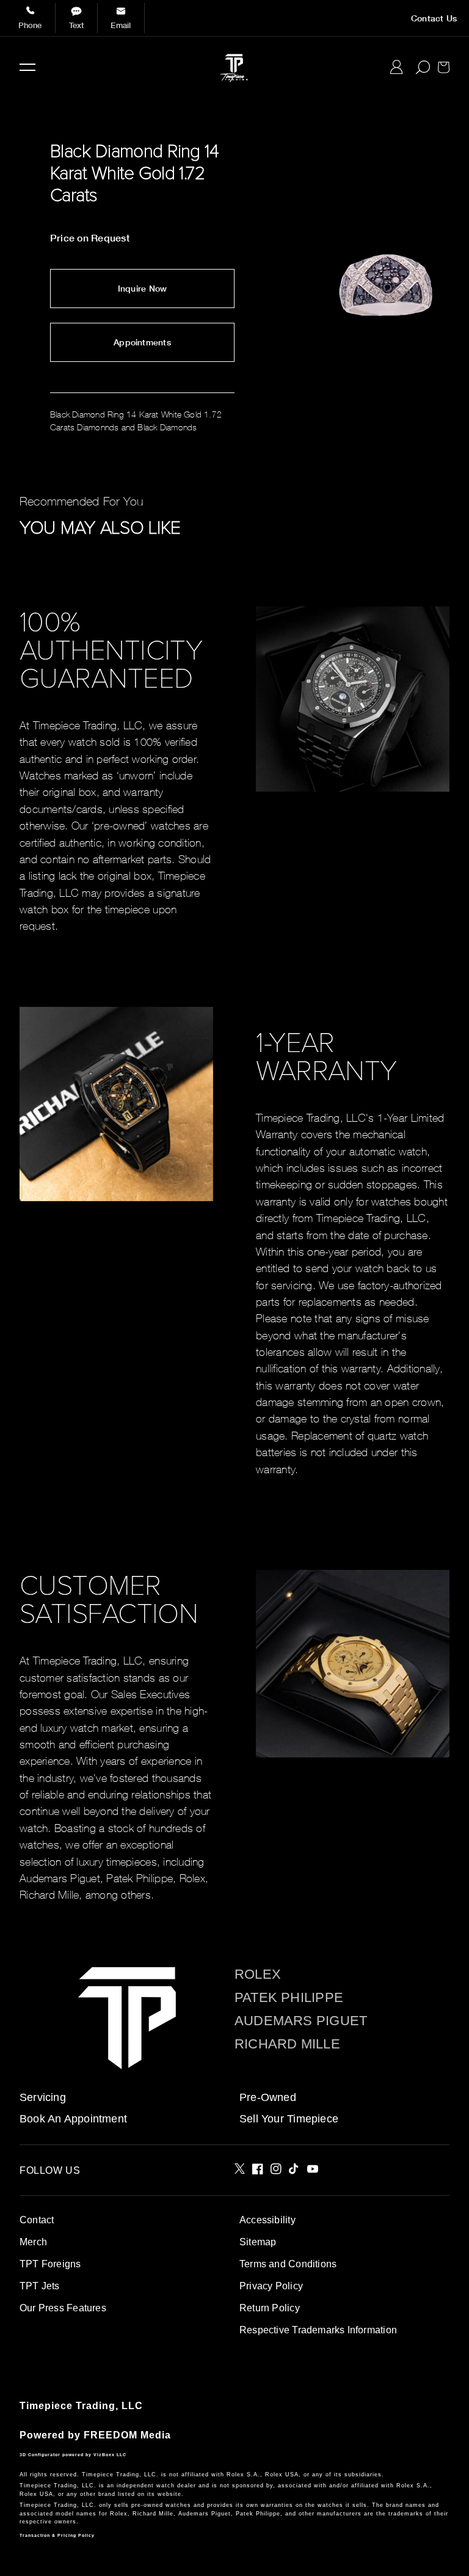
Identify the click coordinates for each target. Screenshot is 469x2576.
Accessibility (267, 2220)
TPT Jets (40, 2286)
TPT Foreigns (50, 2264)
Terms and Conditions (288, 2264)
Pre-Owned (268, 2097)
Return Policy (270, 2308)
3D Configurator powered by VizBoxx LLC (73, 2455)
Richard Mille (287, 2044)
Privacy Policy (271, 2286)
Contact (37, 2220)
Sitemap (258, 2242)
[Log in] (397, 67)
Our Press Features (63, 2308)
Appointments (142, 342)
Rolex (258, 1974)
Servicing (43, 2097)
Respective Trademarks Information (318, 2330)
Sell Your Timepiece (289, 2119)
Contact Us (434, 18)
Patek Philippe (289, 1998)
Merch (33, 2242)
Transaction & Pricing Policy (57, 2535)
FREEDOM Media (127, 2435)
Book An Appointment (73, 2119)
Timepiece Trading (67, 2406)
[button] (27, 67)
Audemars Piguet (301, 2021)
